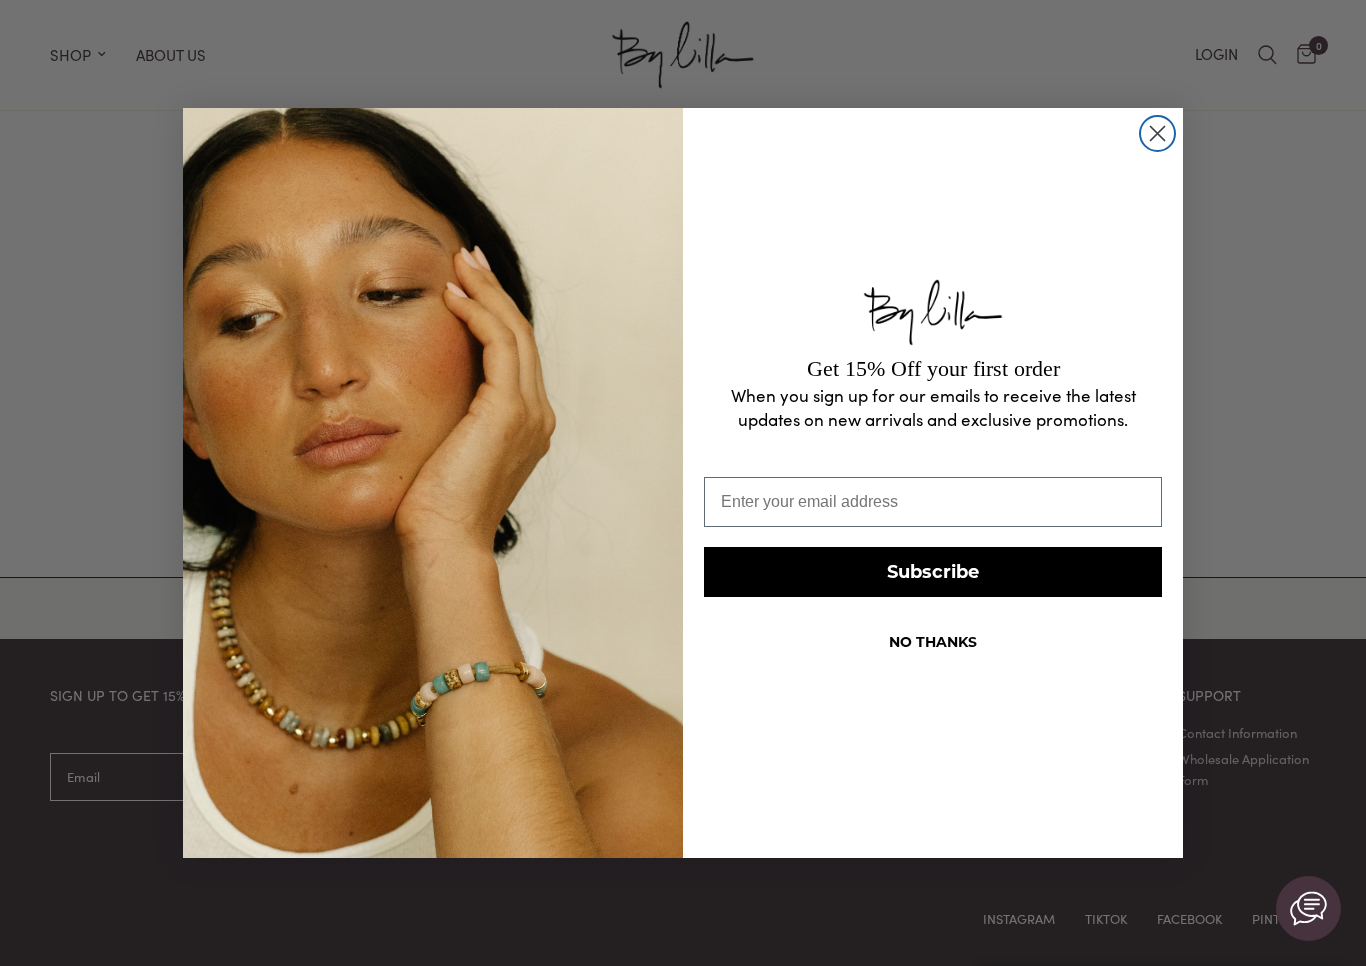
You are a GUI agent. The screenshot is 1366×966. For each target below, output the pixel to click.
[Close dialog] (1157, 133)
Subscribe (933, 572)
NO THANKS (933, 642)
